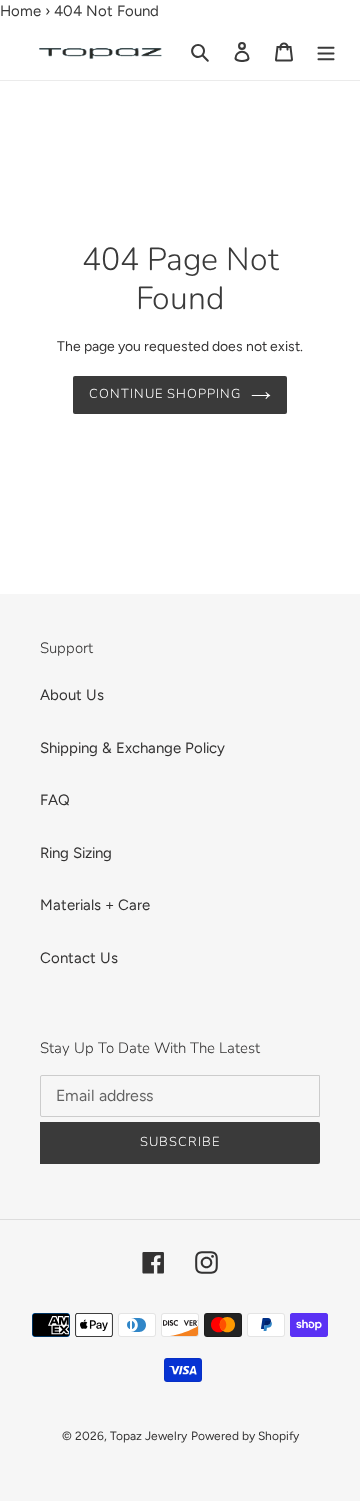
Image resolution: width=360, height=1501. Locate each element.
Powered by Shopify (245, 1436)
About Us (72, 695)
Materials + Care (95, 905)
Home (20, 11)
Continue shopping (165, 394)
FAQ (55, 800)
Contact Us (79, 958)
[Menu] (326, 51)
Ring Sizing (76, 853)
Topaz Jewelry (148, 1436)
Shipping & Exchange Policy (132, 748)
